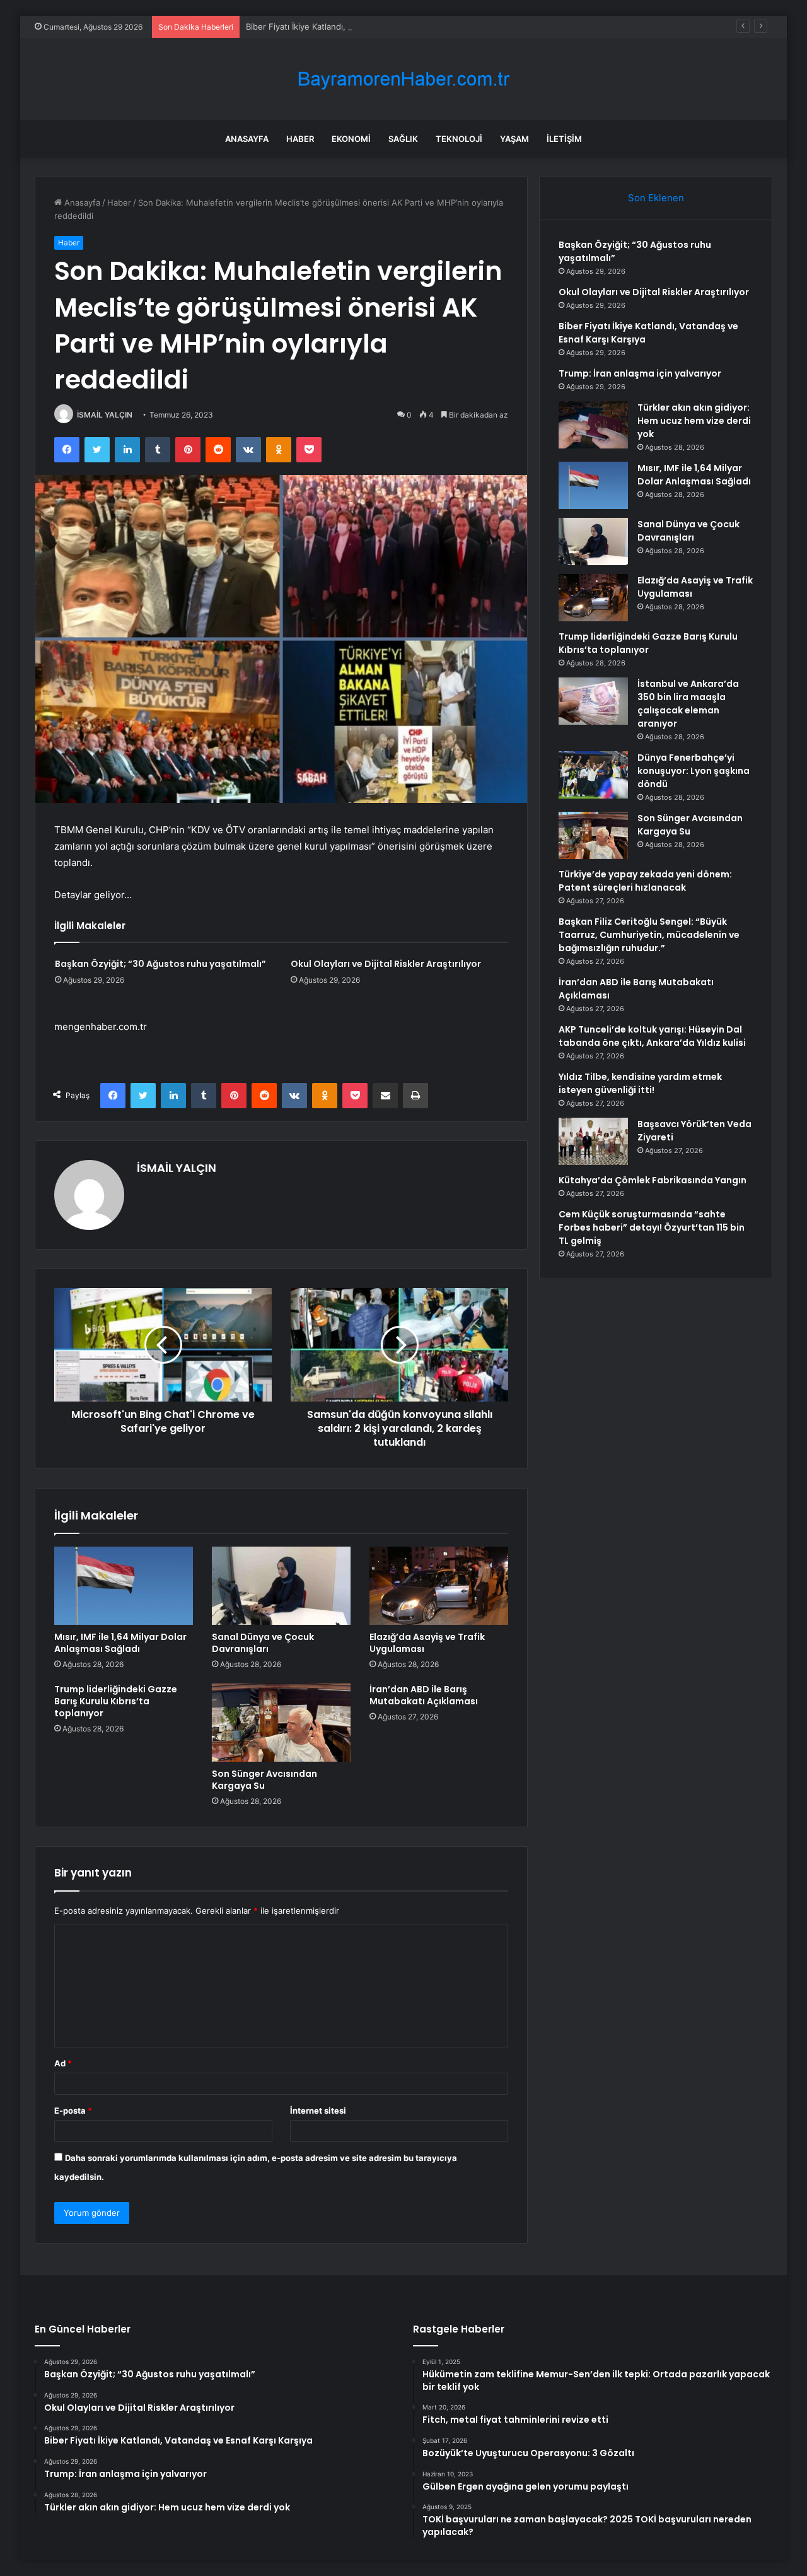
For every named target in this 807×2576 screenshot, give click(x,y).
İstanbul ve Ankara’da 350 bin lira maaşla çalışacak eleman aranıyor (688, 704)
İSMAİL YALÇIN (105, 415)
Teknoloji (459, 139)
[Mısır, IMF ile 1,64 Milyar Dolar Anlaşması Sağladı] (124, 1586)
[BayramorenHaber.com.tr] (403, 79)
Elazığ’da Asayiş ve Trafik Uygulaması (427, 1643)
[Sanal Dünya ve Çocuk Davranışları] (281, 1586)
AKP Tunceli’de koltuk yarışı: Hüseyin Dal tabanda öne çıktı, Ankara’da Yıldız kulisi (652, 1036)
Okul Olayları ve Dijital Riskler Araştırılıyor (386, 964)
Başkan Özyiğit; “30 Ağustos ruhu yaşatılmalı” (160, 964)
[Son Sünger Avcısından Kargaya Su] (281, 1723)
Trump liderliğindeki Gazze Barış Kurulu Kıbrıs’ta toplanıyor (116, 1701)
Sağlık (403, 139)
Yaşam (514, 139)
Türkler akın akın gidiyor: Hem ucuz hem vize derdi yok (694, 421)
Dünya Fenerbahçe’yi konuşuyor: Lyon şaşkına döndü (694, 771)
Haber (300, 139)
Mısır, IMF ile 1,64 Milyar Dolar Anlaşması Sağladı (120, 1643)
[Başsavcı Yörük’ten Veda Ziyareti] (593, 1141)
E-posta (73, 2111)
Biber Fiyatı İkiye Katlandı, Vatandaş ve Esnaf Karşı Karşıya (359, 26)
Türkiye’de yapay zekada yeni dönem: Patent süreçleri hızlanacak (645, 881)
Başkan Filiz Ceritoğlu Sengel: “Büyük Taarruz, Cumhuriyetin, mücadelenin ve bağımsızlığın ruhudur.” (649, 935)
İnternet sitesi (318, 2111)
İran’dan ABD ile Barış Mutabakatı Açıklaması (424, 1695)
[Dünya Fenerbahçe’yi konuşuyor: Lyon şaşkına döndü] (593, 775)
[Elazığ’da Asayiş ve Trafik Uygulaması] (439, 1586)
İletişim (564, 139)
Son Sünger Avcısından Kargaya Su (264, 1780)
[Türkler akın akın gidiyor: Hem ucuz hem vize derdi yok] (593, 425)
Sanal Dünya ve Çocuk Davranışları (263, 1643)
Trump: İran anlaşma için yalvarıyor (640, 373)
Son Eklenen (656, 198)
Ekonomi (351, 139)
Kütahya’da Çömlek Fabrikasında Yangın (653, 1180)
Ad (63, 2063)
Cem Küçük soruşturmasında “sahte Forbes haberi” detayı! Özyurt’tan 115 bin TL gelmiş (652, 1227)
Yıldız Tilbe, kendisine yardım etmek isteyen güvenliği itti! (640, 1083)
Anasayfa (247, 139)
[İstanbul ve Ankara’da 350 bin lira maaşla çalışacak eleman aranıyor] (593, 701)
